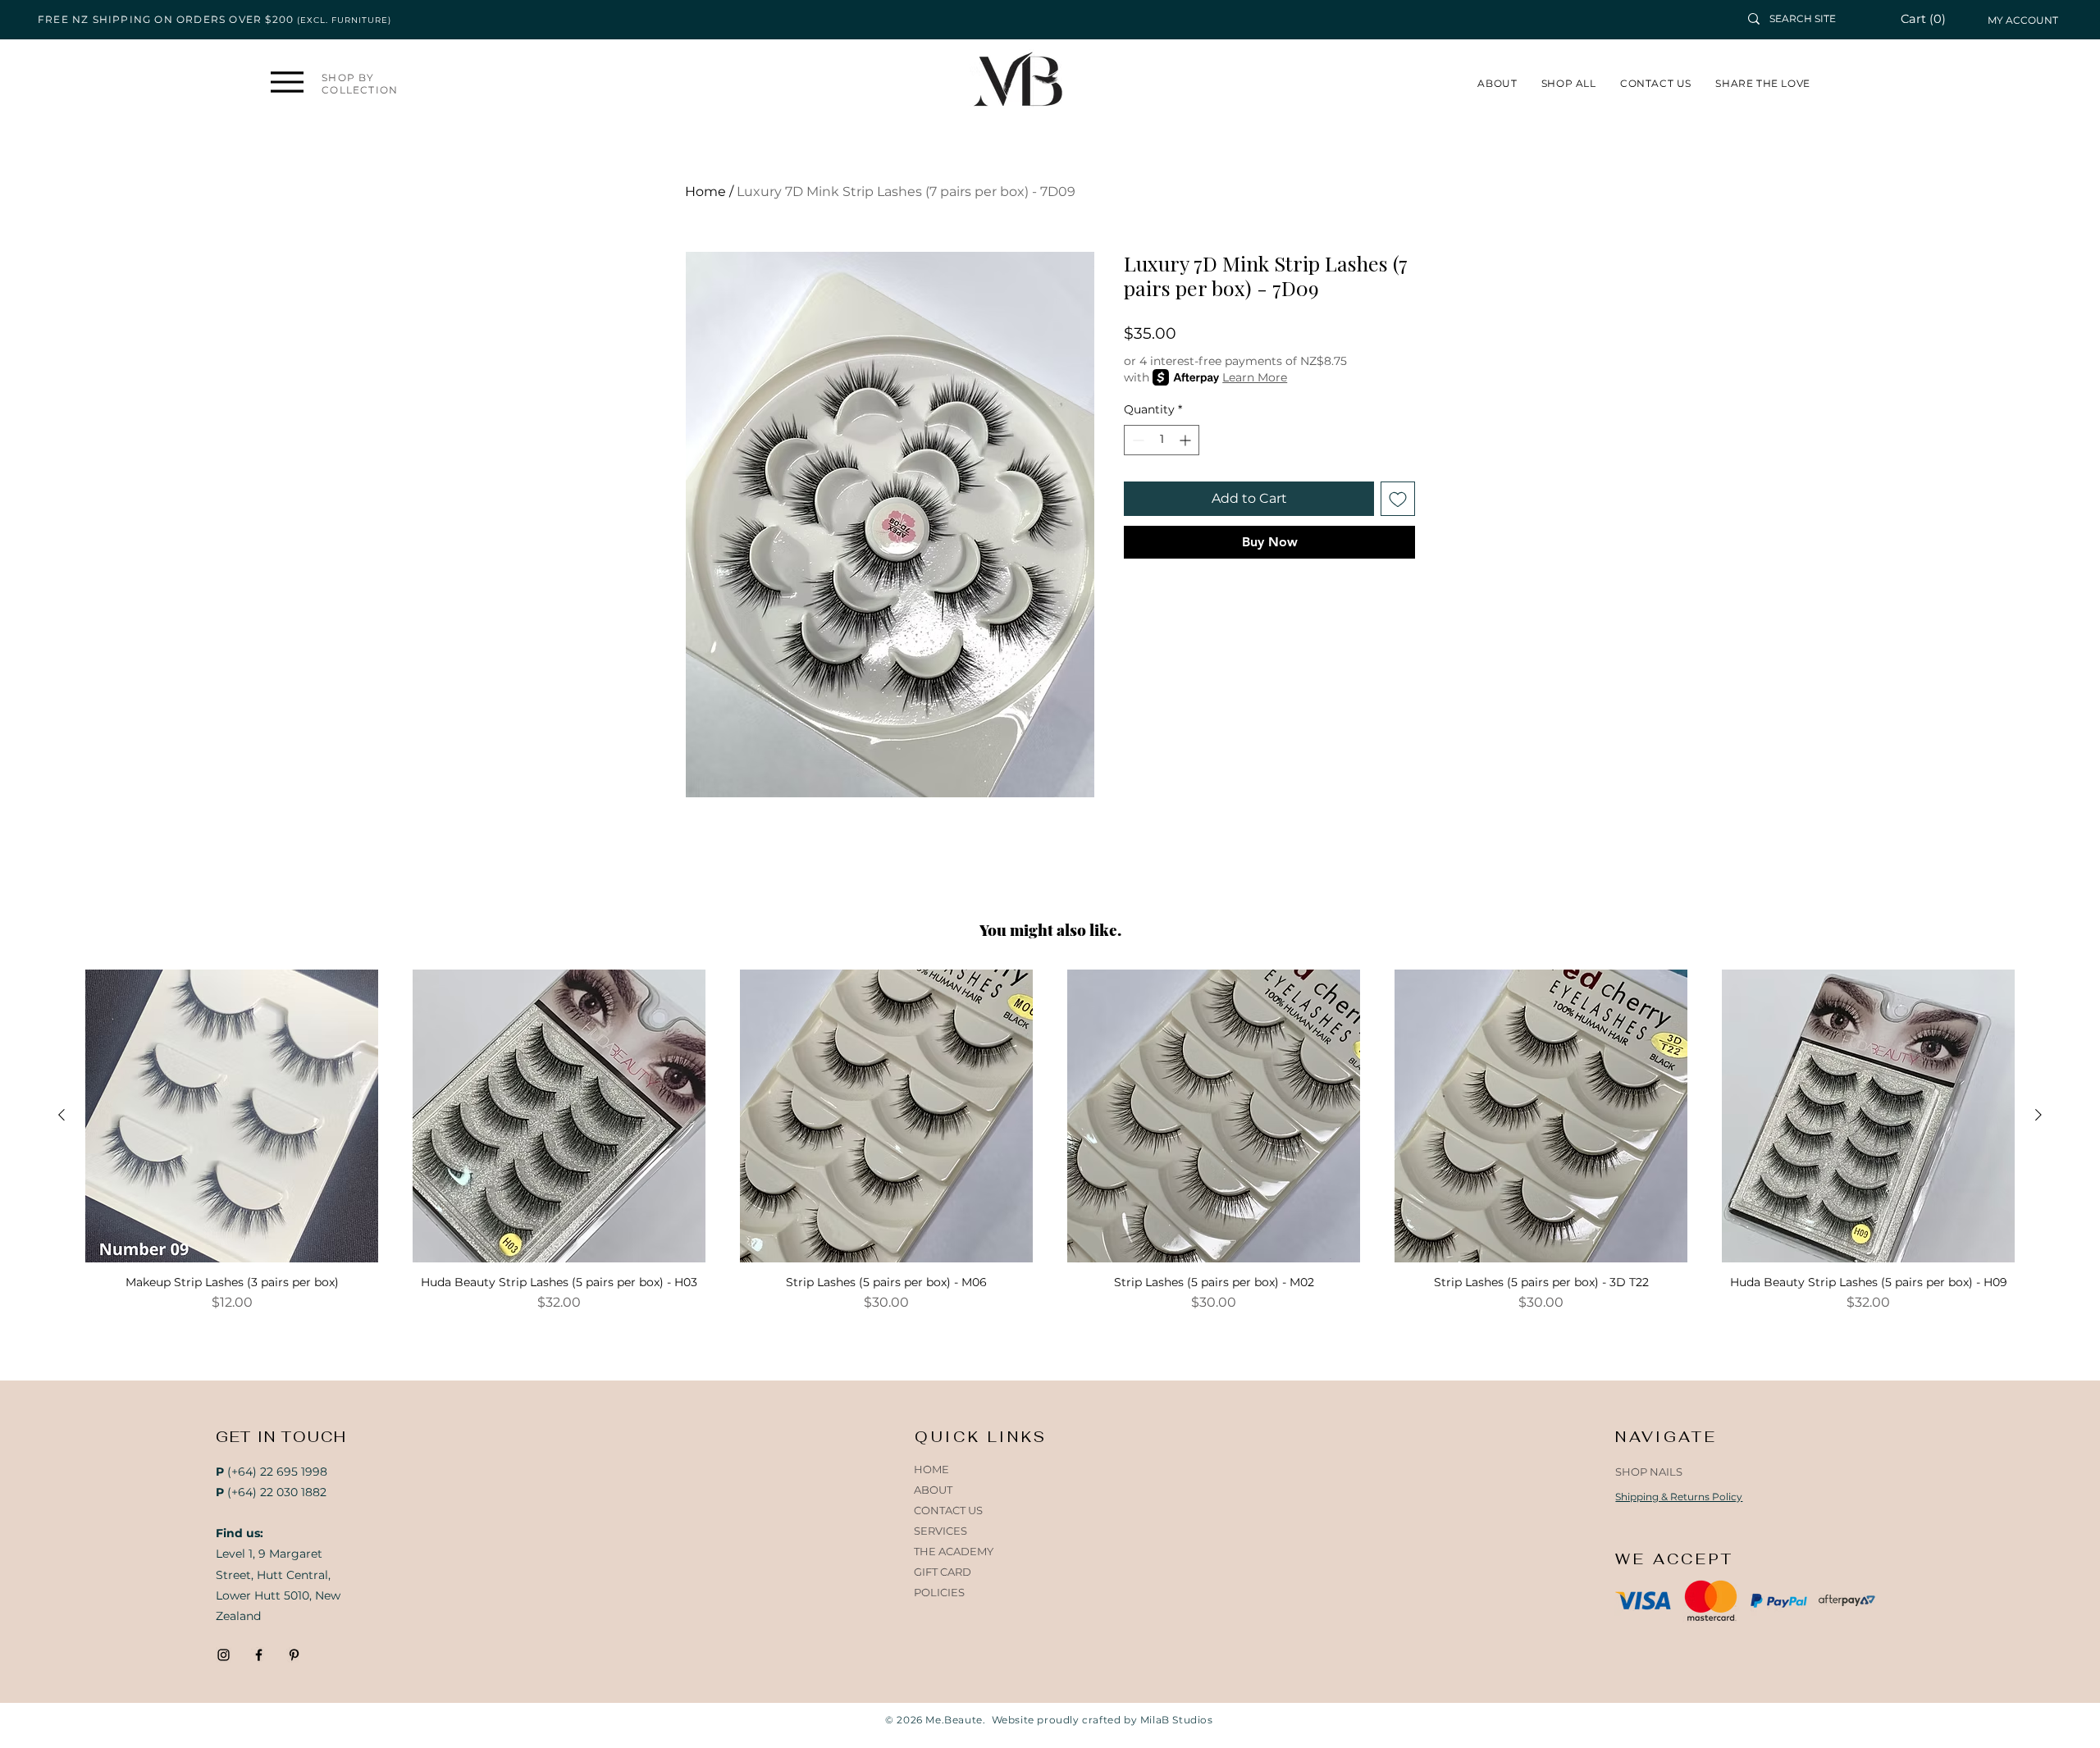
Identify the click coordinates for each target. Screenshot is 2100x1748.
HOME (931, 1469)
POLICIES (939, 1592)
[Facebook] (259, 1655)
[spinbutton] (1162, 440)
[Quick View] (232, 1116)
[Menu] (287, 82)
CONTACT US (948, 1510)
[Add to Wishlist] (1398, 499)
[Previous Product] (62, 1115)
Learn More (1255, 377)
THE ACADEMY (954, 1551)
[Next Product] (2038, 1115)
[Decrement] (1137, 440)
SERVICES (940, 1531)
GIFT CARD (943, 1572)
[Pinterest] (294, 1655)
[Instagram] (224, 1655)
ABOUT (933, 1490)
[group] (1050, 1148)
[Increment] (1187, 440)
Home (705, 192)
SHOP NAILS (1649, 1472)
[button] (1932, 19)
